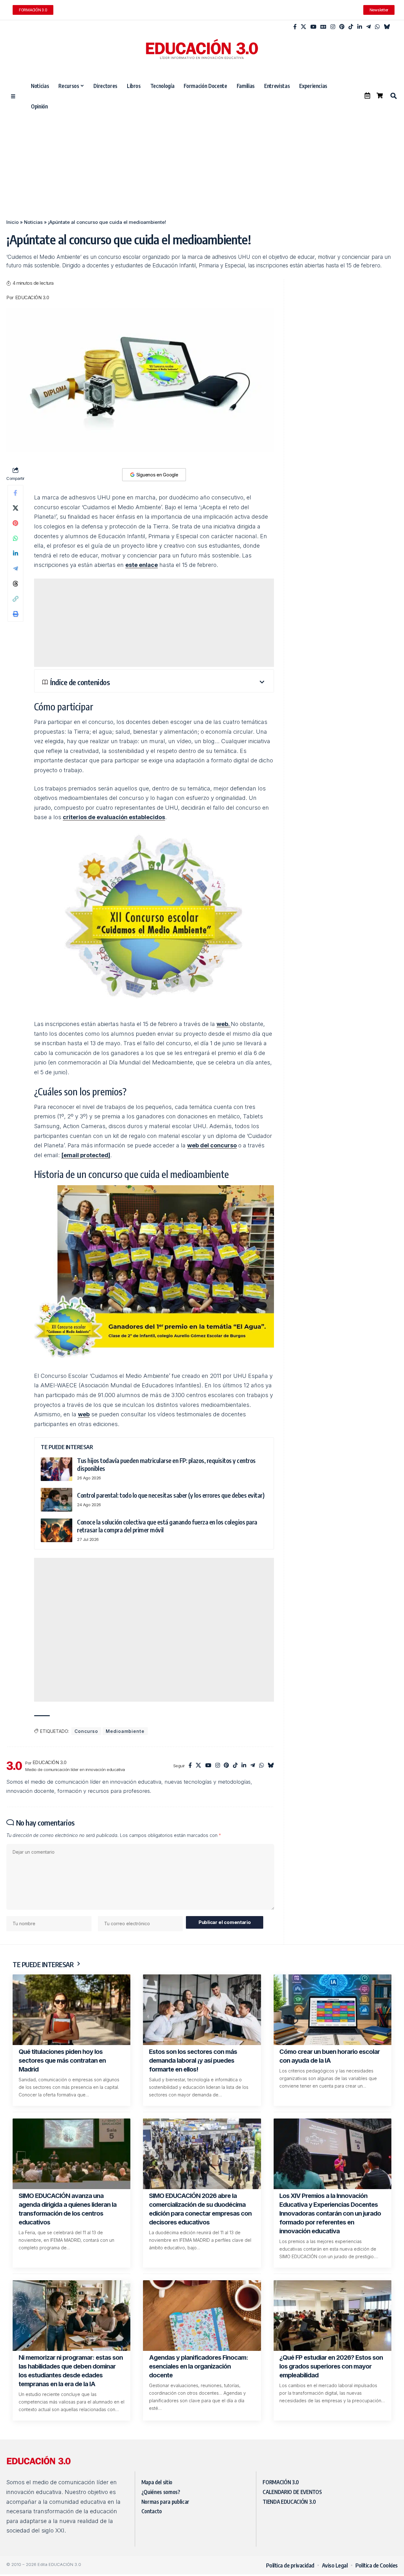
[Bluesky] (387, 27)
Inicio (12, 222)
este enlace (142, 565)
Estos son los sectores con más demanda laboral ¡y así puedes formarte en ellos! (193, 2060)
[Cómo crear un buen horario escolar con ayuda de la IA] (333, 2010)
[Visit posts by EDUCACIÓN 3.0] (14, 1766)
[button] (393, 96)
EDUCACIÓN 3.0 (32, 298)
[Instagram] (333, 27)
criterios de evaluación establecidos (114, 817)
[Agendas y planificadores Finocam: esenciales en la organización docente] (202, 2316)
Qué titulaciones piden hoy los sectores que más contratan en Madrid (62, 2060)
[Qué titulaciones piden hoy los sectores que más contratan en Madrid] (71, 2010)
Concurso (86, 1731)
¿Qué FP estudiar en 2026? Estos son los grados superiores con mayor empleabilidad (331, 2366)
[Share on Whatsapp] (15, 538)
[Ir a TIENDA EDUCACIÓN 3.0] (380, 96)
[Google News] (323, 27)
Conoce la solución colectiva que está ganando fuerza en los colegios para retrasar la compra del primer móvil (167, 1526)
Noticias (33, 222)
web (84, 1414)
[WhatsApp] (377, 27)
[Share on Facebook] (15, 493)
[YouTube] (313, 27)
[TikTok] (351, 27)
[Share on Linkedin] (15, 553)
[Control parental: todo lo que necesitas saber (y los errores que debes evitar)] (56, 1500)
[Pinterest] (342, 27)
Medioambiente (125, 1731)
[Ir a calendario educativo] (367, 96)
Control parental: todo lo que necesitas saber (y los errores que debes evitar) (171, 1495)
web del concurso (212, 1145)
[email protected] (86, 1155)
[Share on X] (15, 508)
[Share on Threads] (15, 584)
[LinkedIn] (360, 27)
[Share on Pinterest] (15, 523)
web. (224, 1024)
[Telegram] (368, 27)
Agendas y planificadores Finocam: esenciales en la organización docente (199, 2366)
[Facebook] (295, 27)
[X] (303, 27)
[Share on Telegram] (15, 568)
